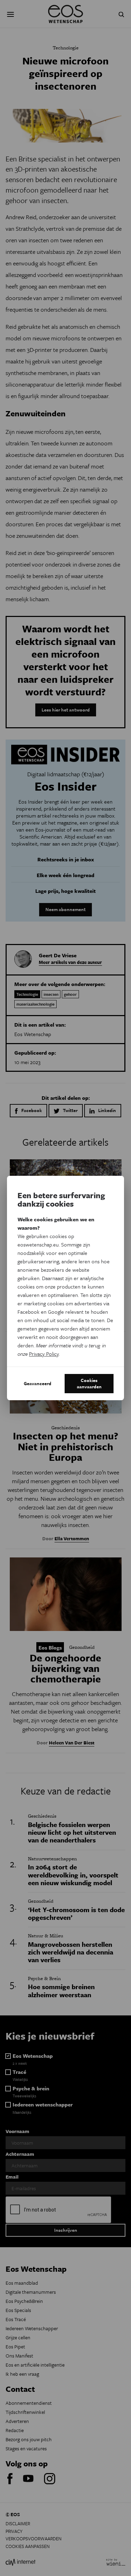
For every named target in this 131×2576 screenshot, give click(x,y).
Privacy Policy (44, 1354)
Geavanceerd (38, 1383)
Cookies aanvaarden (89, 1383)
